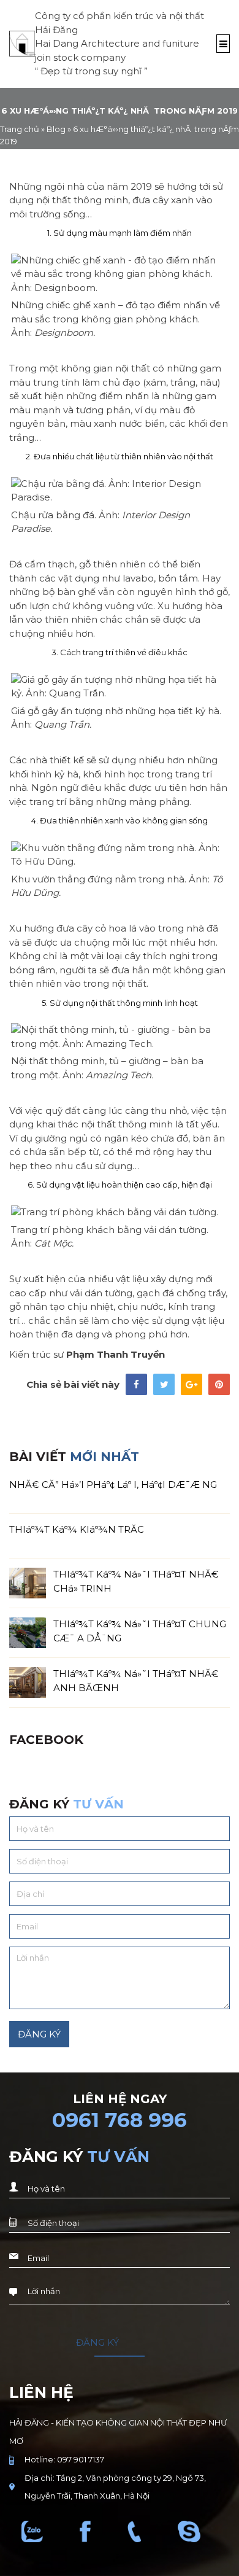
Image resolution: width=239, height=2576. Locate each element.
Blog (56, 129)
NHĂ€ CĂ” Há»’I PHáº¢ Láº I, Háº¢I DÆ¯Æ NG (113, 1485)
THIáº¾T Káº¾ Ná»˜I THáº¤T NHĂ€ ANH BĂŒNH (136, 1680)
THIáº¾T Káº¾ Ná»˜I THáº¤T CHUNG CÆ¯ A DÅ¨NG (140, 1631)
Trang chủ (20, 129)
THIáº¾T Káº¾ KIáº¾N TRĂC (77, 1529)
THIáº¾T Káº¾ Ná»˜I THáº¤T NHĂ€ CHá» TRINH (136, 1581)
